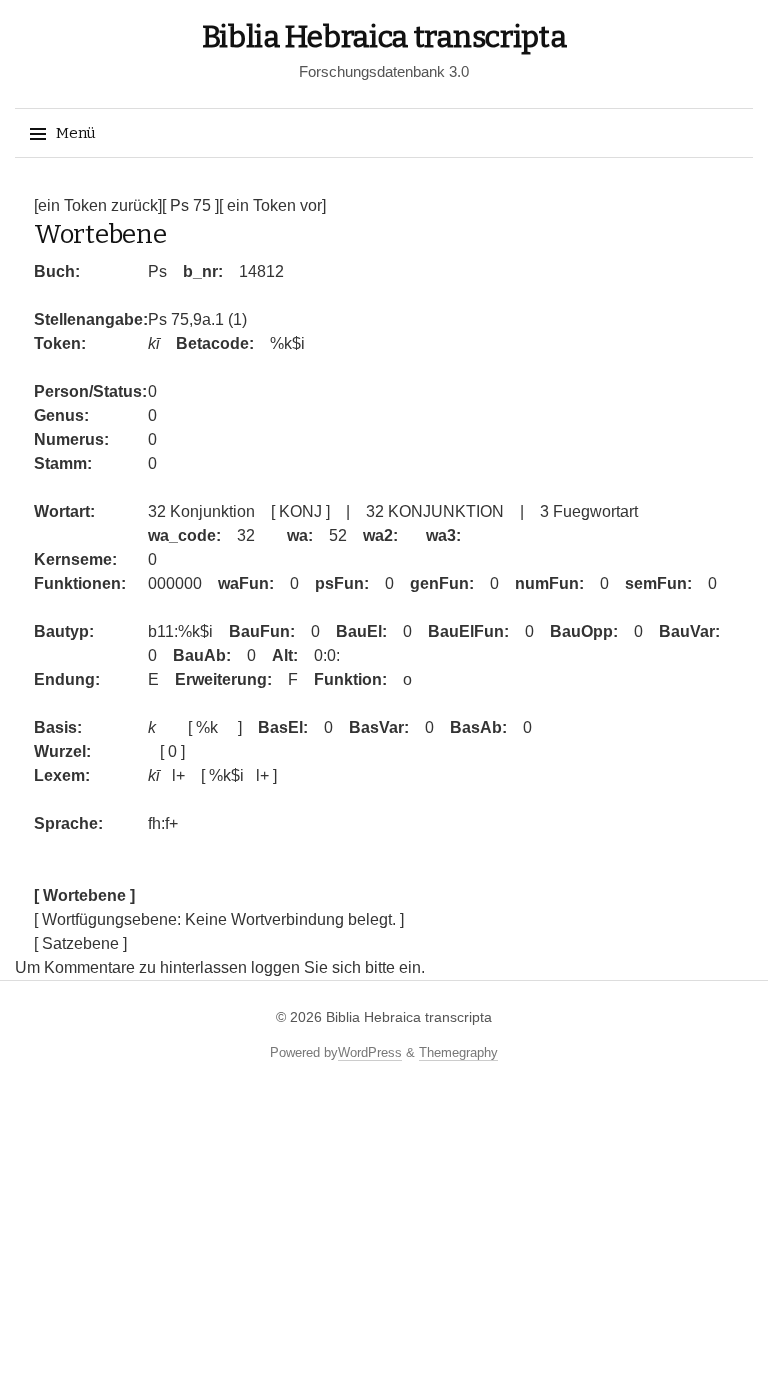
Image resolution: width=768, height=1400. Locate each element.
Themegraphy (458, 1052)
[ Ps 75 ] (190, 205)
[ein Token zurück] (98, 205)
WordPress (370, 1052)
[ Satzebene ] (80, 943)
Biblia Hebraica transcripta (384, 37)
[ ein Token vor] (272, 205)
